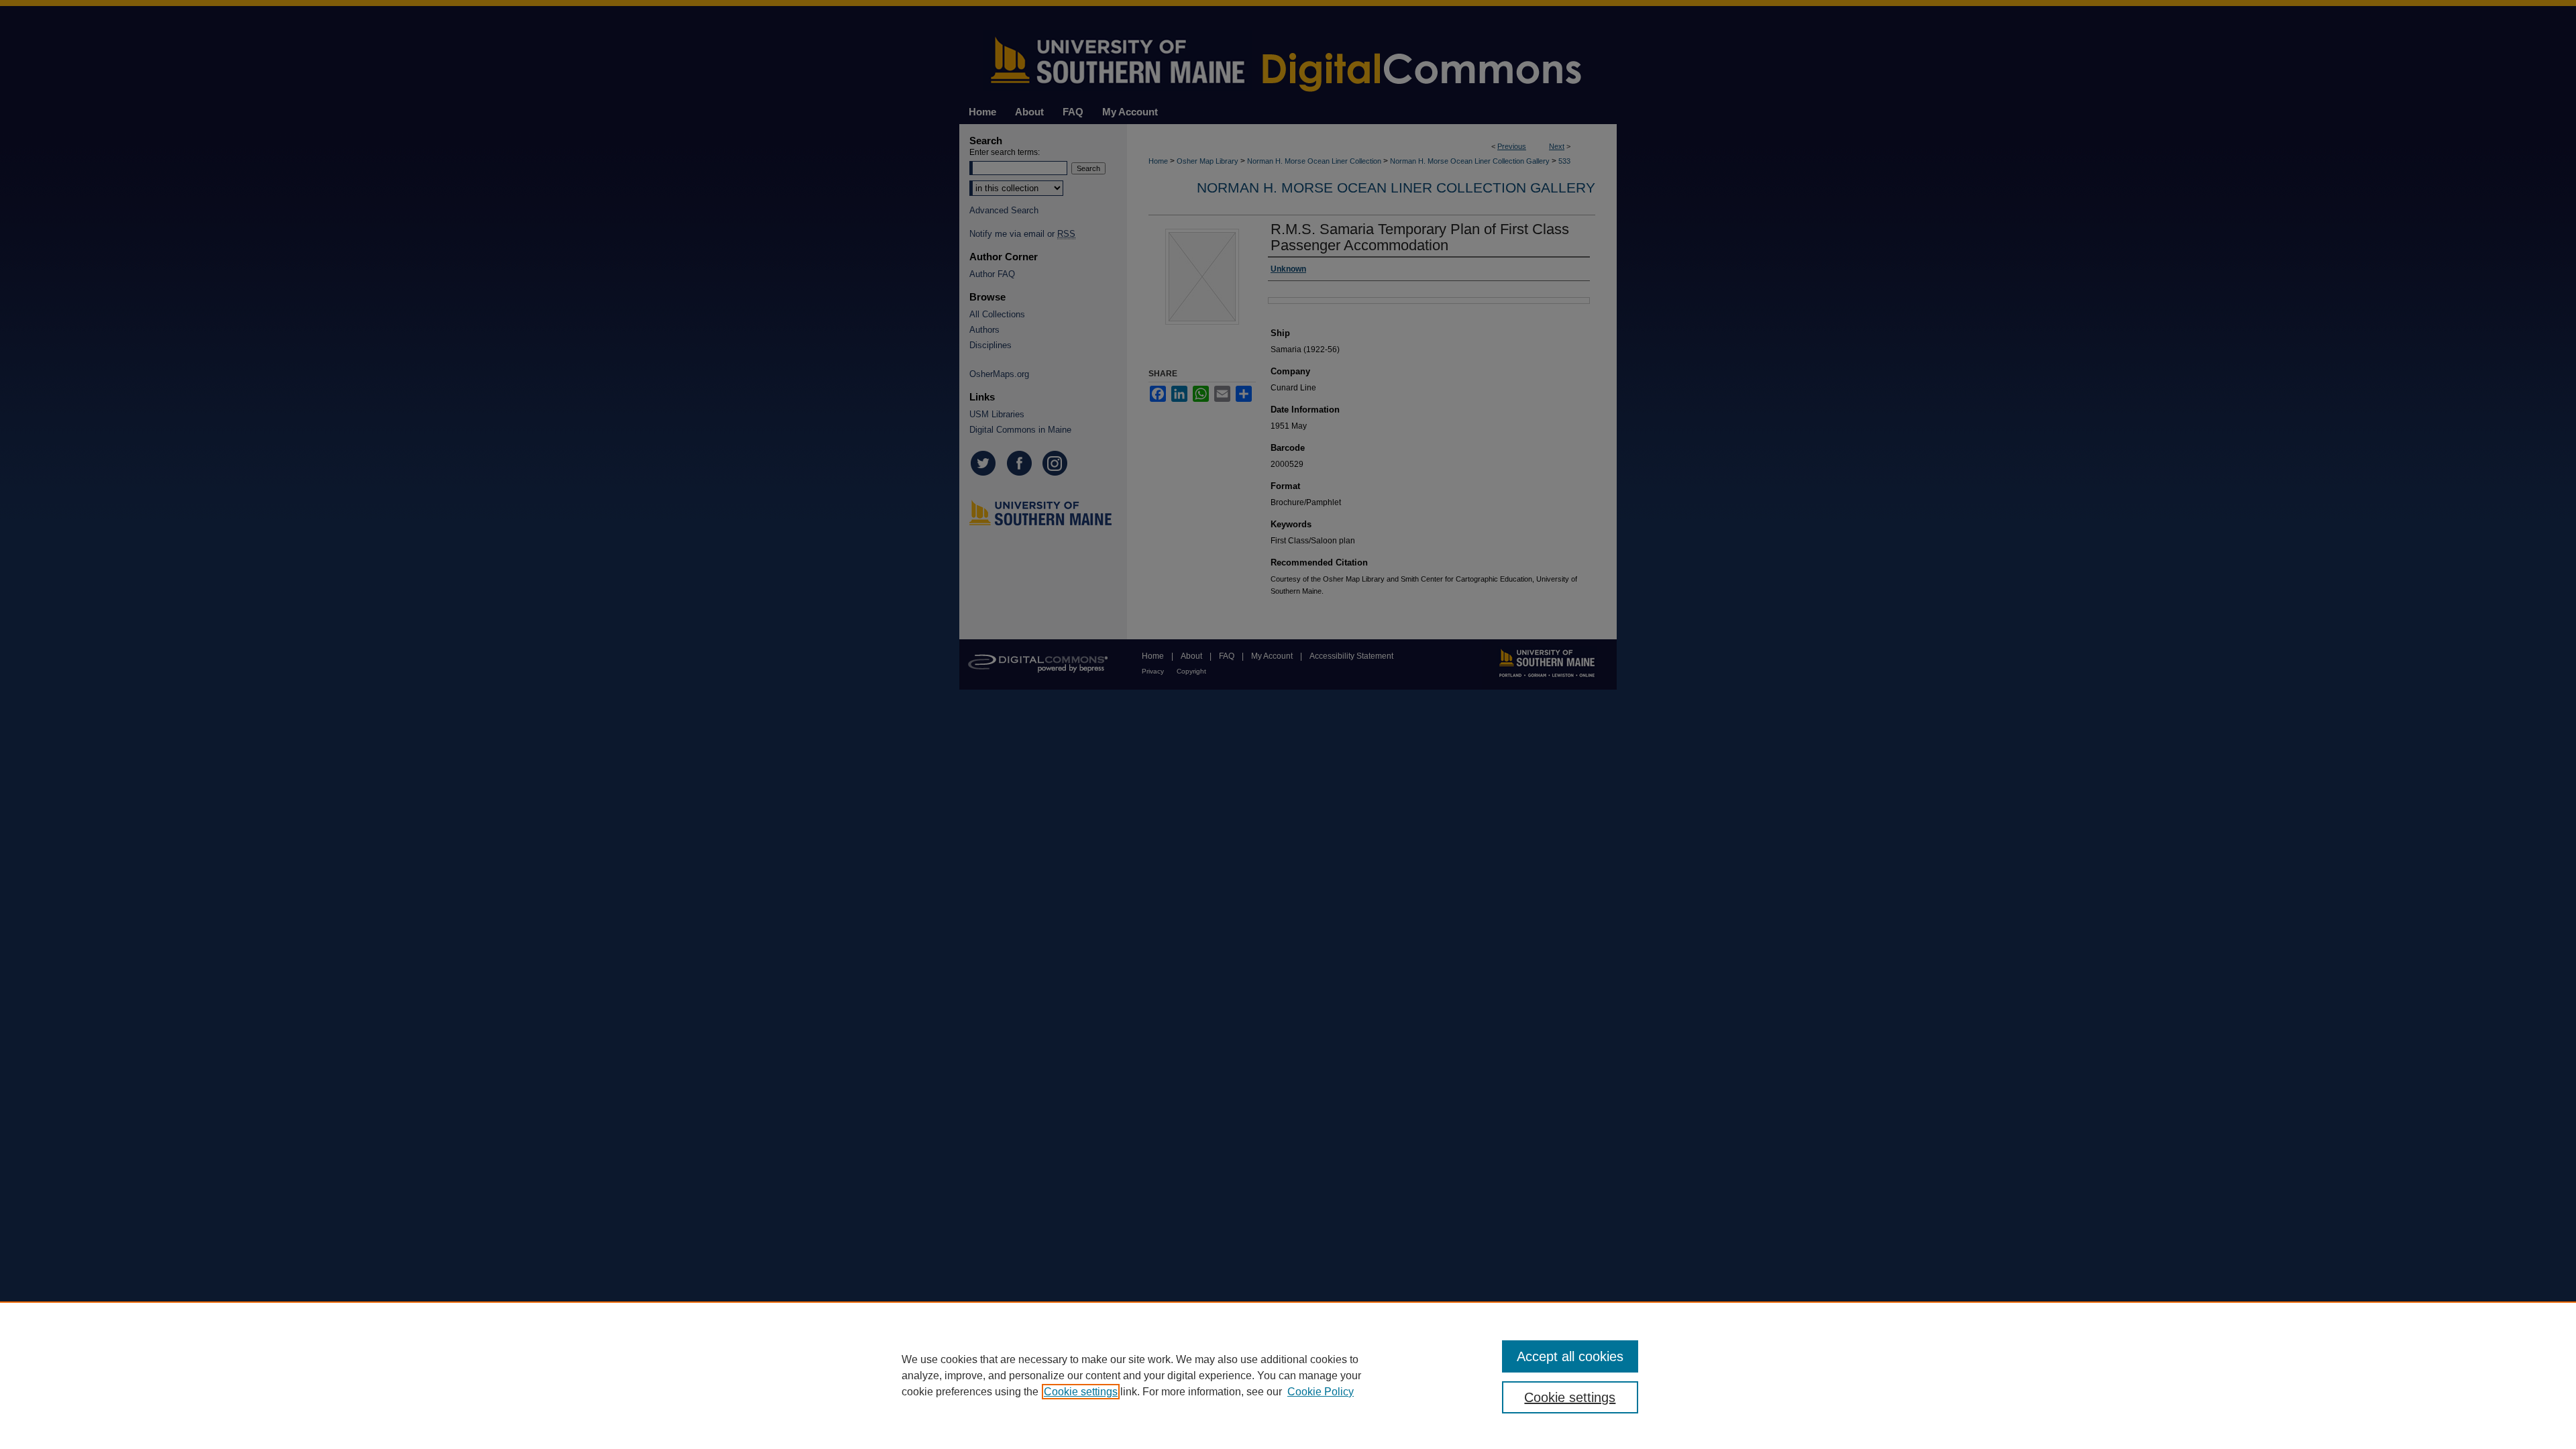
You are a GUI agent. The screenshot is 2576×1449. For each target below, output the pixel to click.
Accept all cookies (1570, 1356)
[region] (1288, 1375)
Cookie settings (1081, 1392)
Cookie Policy (1321, 1392)
